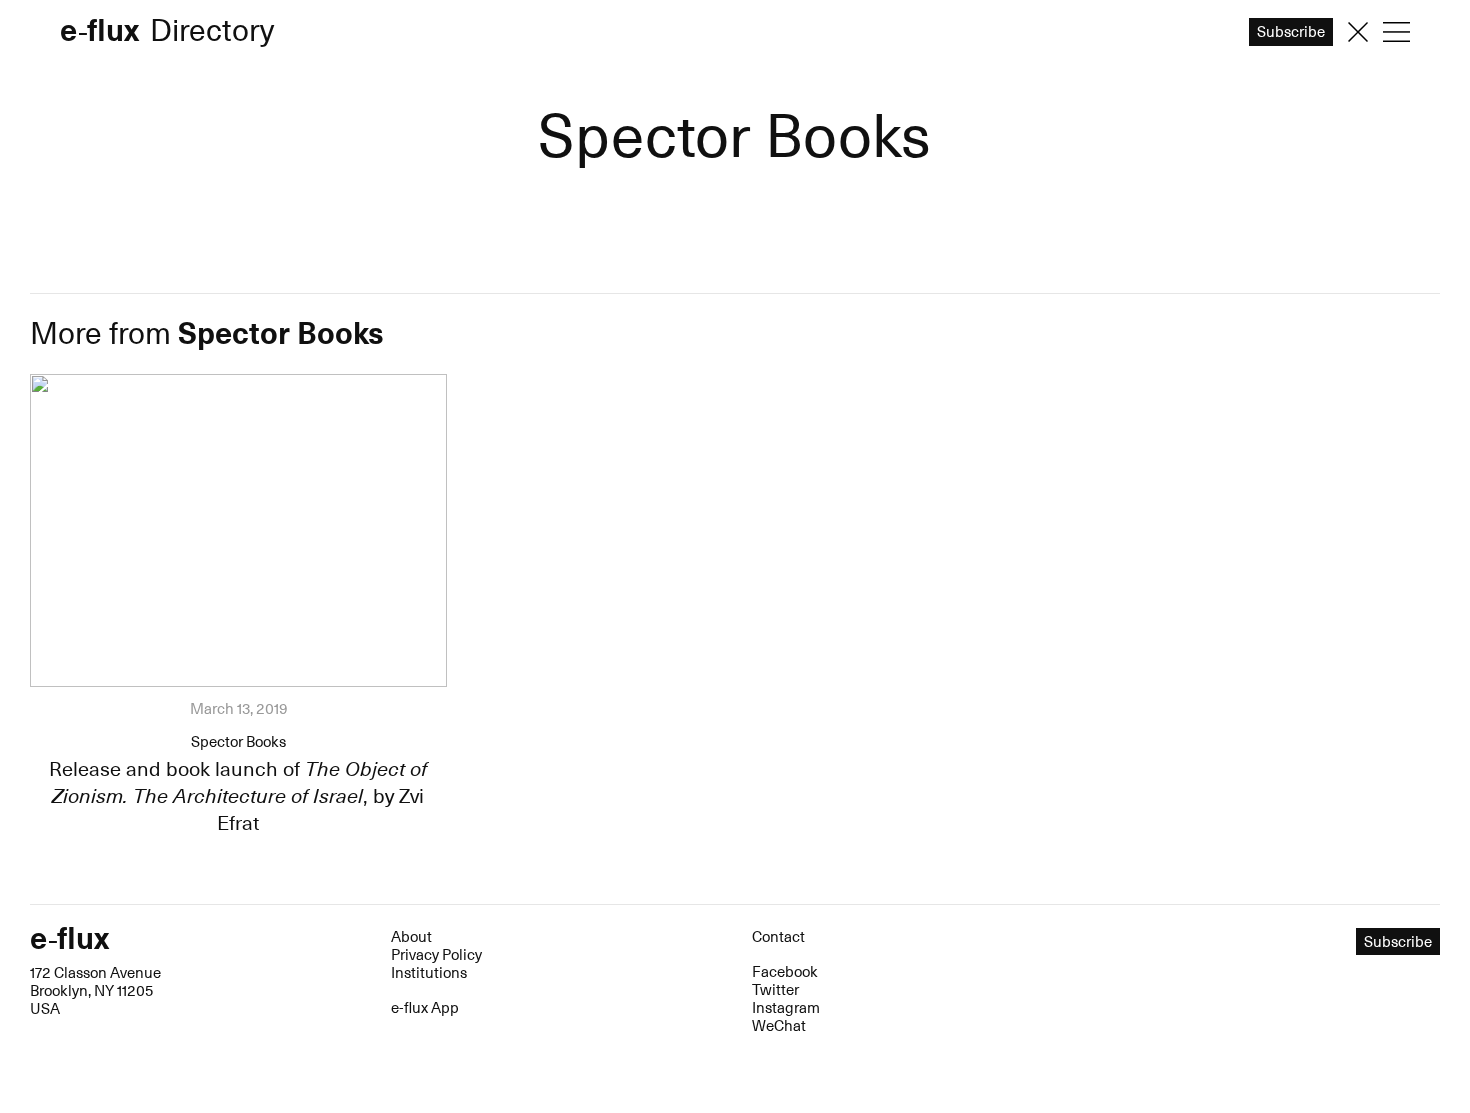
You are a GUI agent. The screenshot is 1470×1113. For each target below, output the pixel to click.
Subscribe (735, 608)
